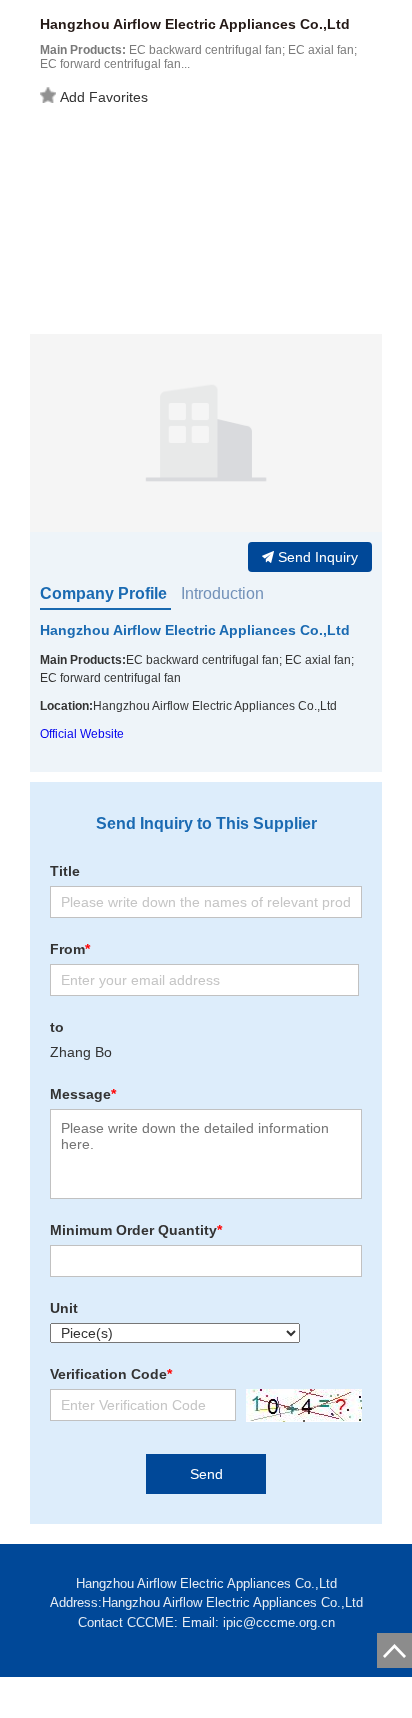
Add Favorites (104, 97)
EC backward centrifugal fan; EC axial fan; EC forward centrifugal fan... (198, 57)
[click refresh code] (299, 1405)
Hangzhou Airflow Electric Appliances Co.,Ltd (195, 630)
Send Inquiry (318, 557)
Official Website (82, 734)
